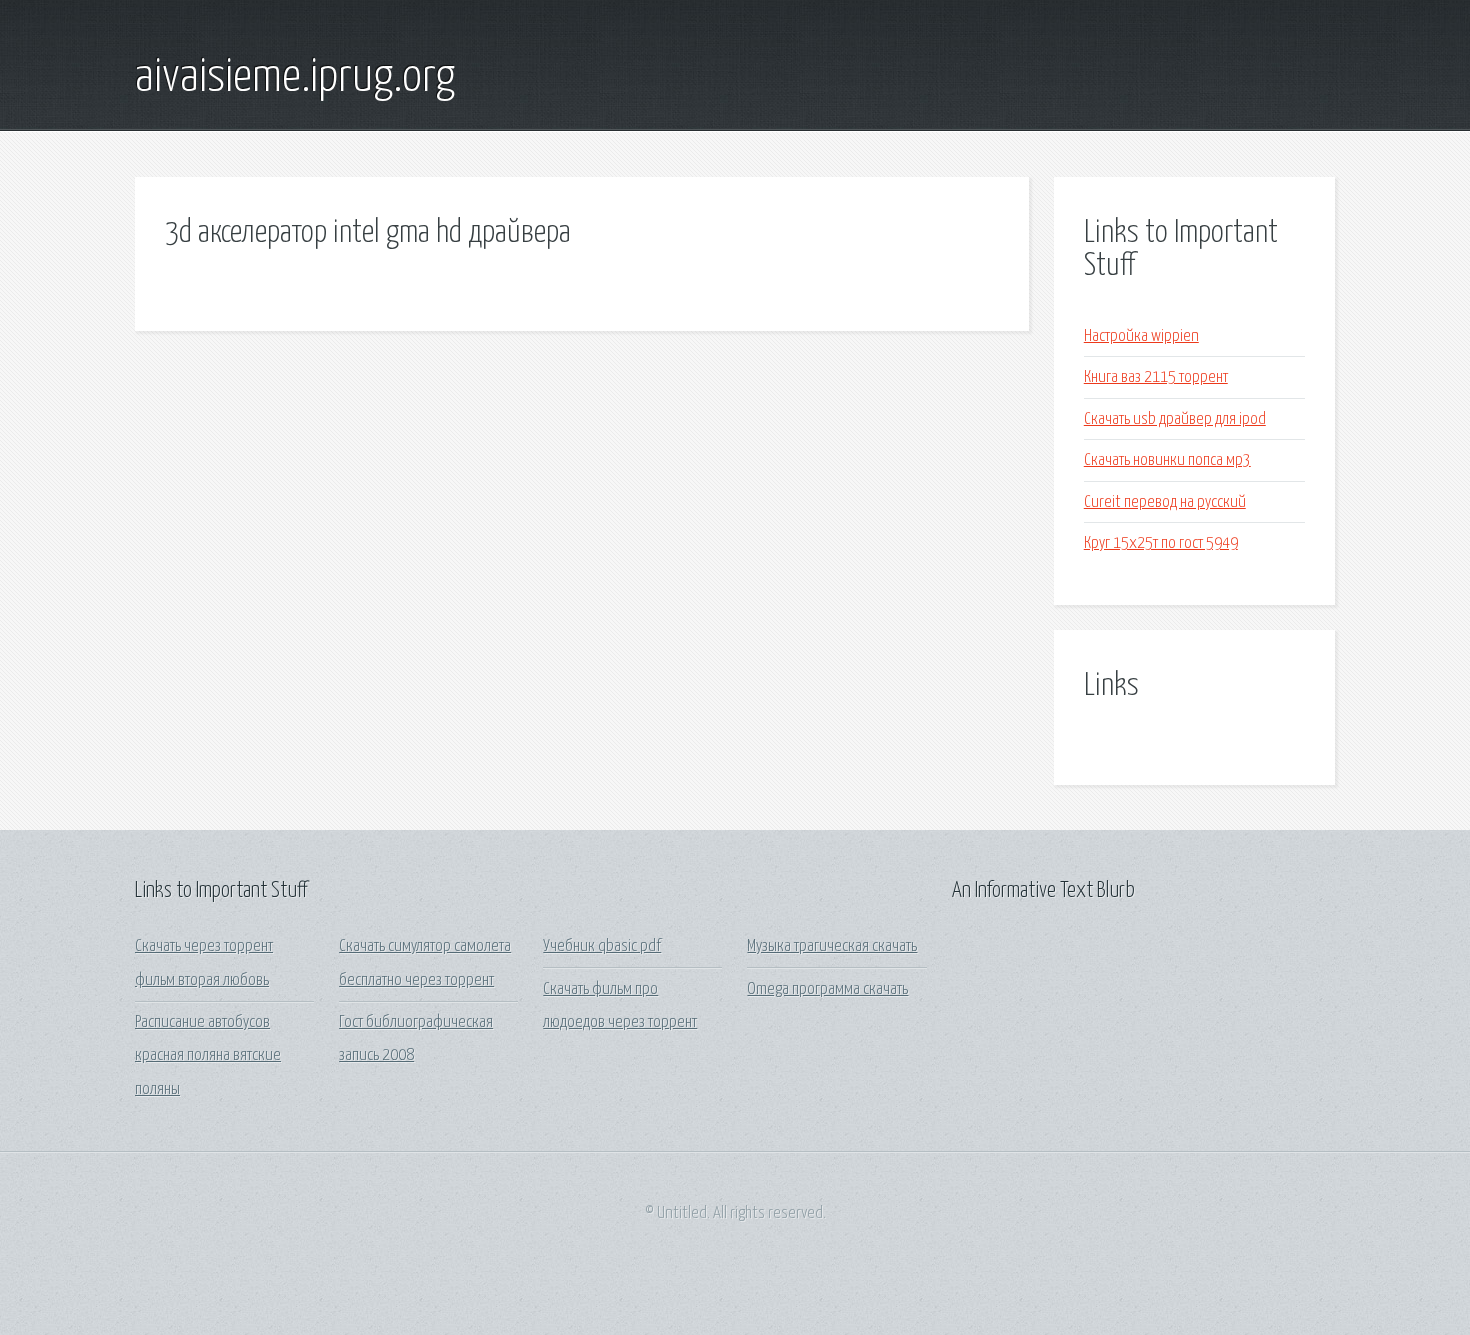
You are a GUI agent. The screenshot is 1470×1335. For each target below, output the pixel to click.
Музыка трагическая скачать (832, 946)
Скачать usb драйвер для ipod (1175, 419)
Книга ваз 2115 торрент (1156, 377)
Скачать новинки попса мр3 (1167, 460)
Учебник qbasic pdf (602, 946)
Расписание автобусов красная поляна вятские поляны (208, 1056)
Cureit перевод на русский (1165, 502)
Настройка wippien (1141, 336)
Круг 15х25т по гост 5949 (1161, 543)
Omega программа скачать (827, 989)
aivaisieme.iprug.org (295, 78)
